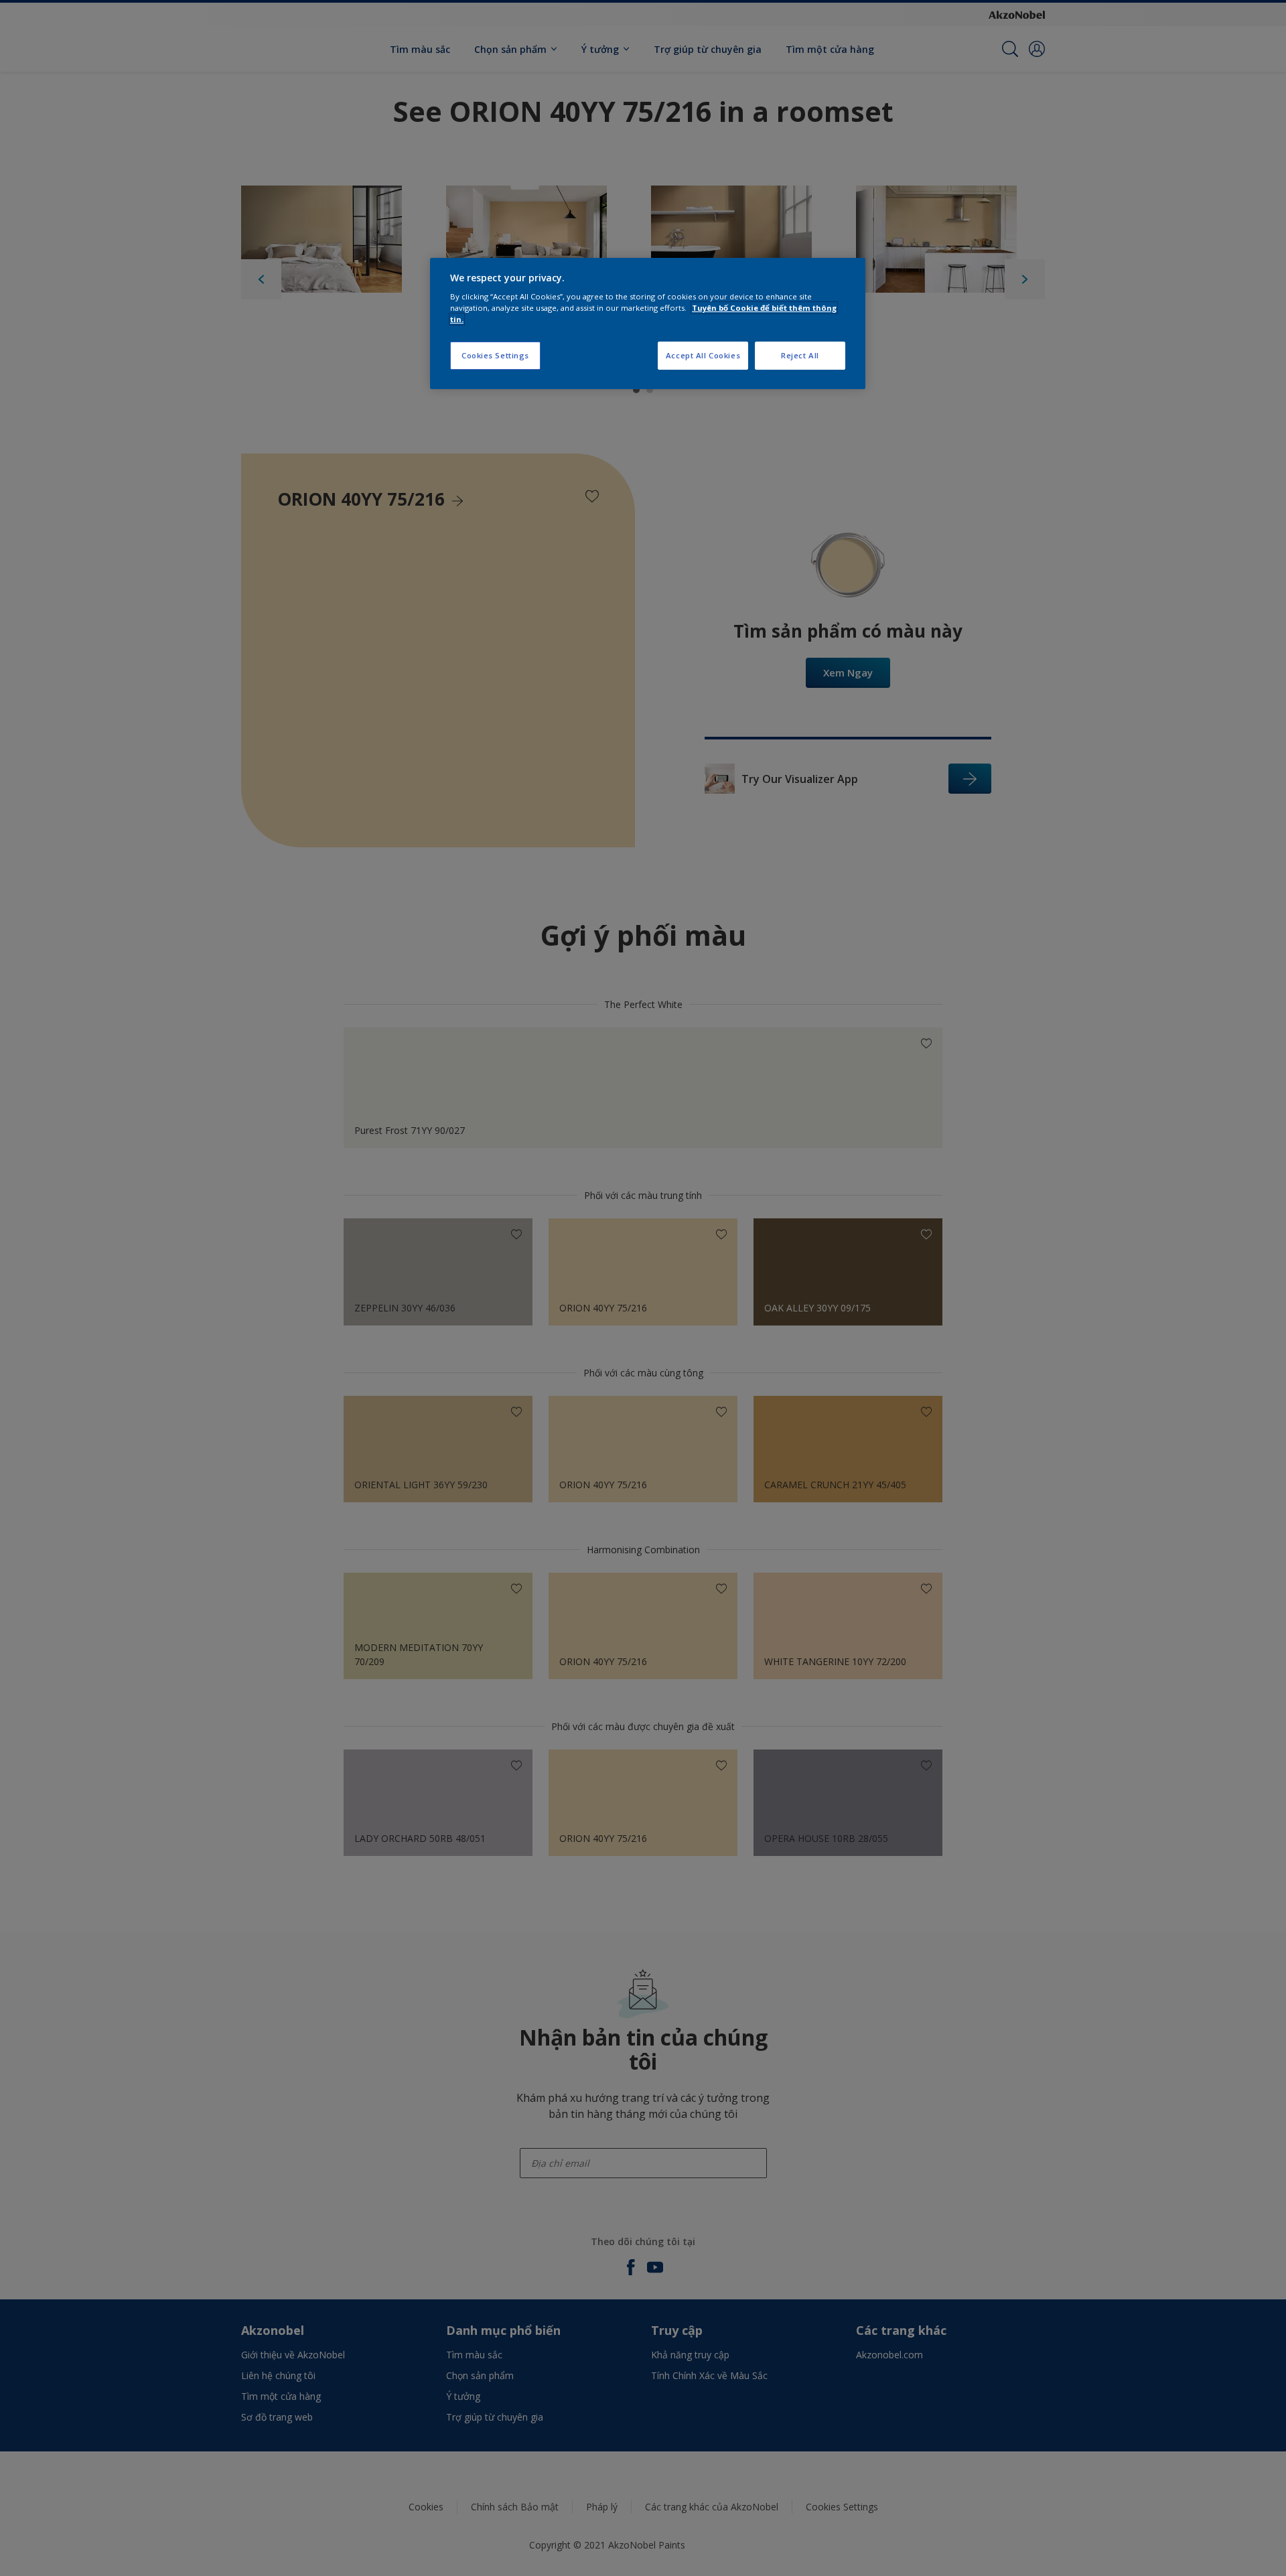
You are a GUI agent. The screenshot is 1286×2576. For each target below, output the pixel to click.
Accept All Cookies (703, 355)
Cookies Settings (495, 355)
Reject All (800, 355)
